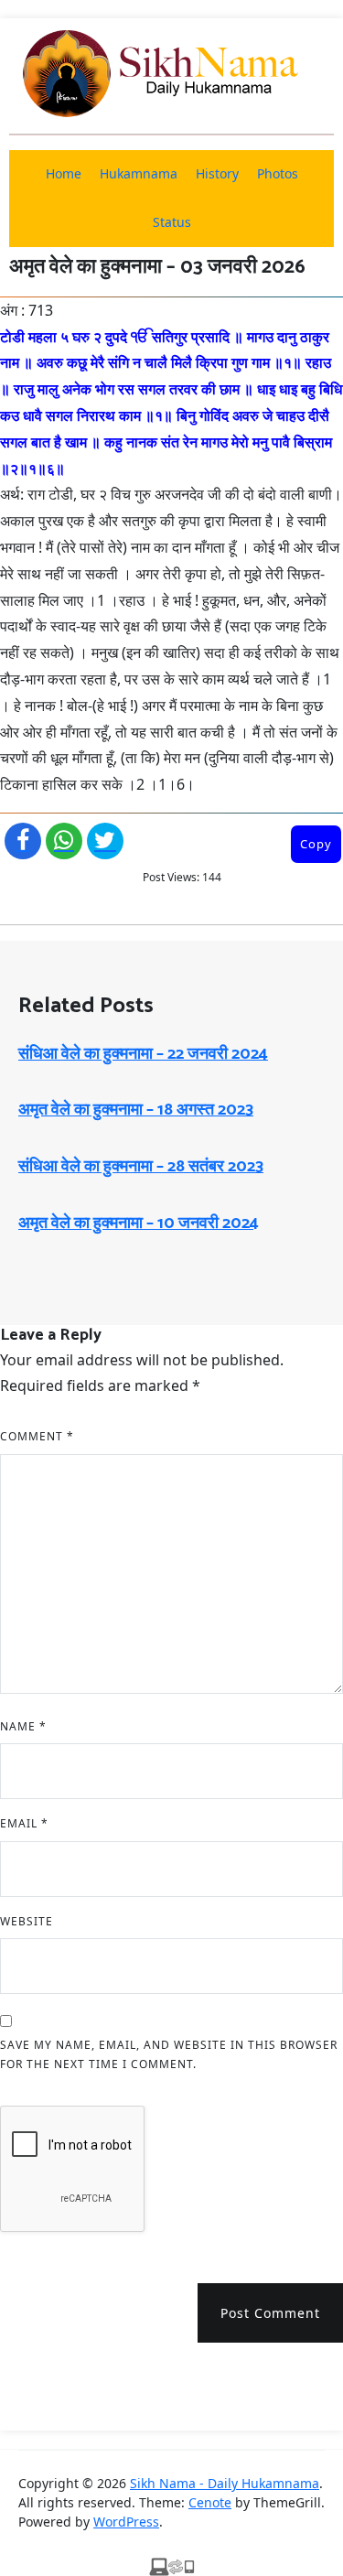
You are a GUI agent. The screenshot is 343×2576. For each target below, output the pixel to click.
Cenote (210, 2502)
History (217, 173)
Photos (278, 173)
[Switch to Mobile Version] (172, 2565)
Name (23, 1726)
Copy (316, 844)
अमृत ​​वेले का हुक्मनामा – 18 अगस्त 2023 (136, 1110)
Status (172, 222)
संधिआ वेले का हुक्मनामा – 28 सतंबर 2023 (141, 1167)
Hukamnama (139, 173)
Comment (37, 1436)
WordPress (126, 2522)
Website (27, 1921)
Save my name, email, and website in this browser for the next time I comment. (169, 2055)
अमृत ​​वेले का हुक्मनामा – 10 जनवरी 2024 (139, 1223)
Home (64, 173)
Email (24, 1823)
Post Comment (270, 2313)
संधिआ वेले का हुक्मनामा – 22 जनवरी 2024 (143, 1054)
